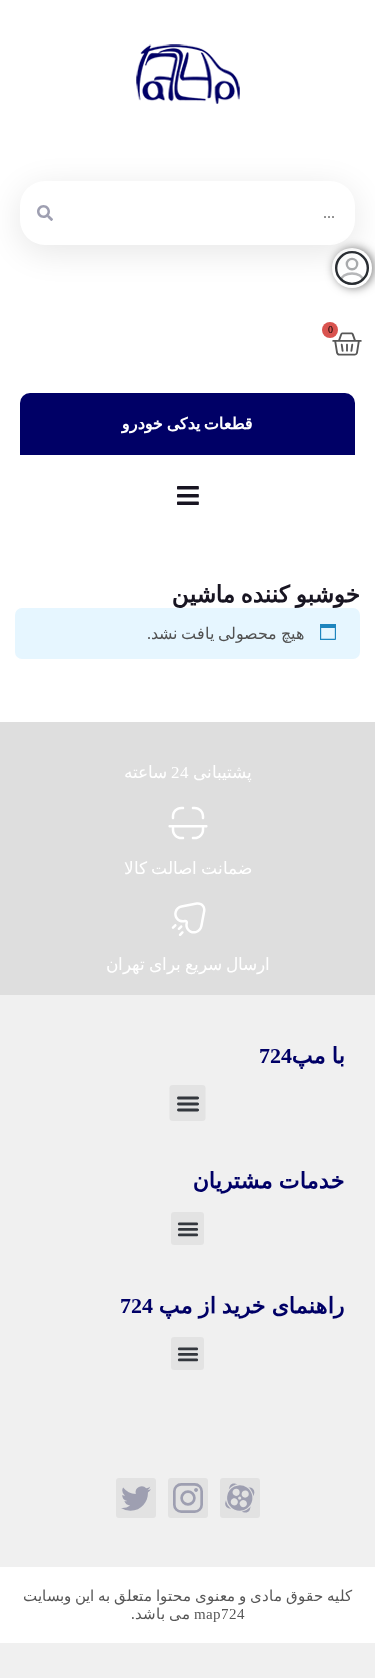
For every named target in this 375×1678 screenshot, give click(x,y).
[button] (187, 1103)
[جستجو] (45, 213)
